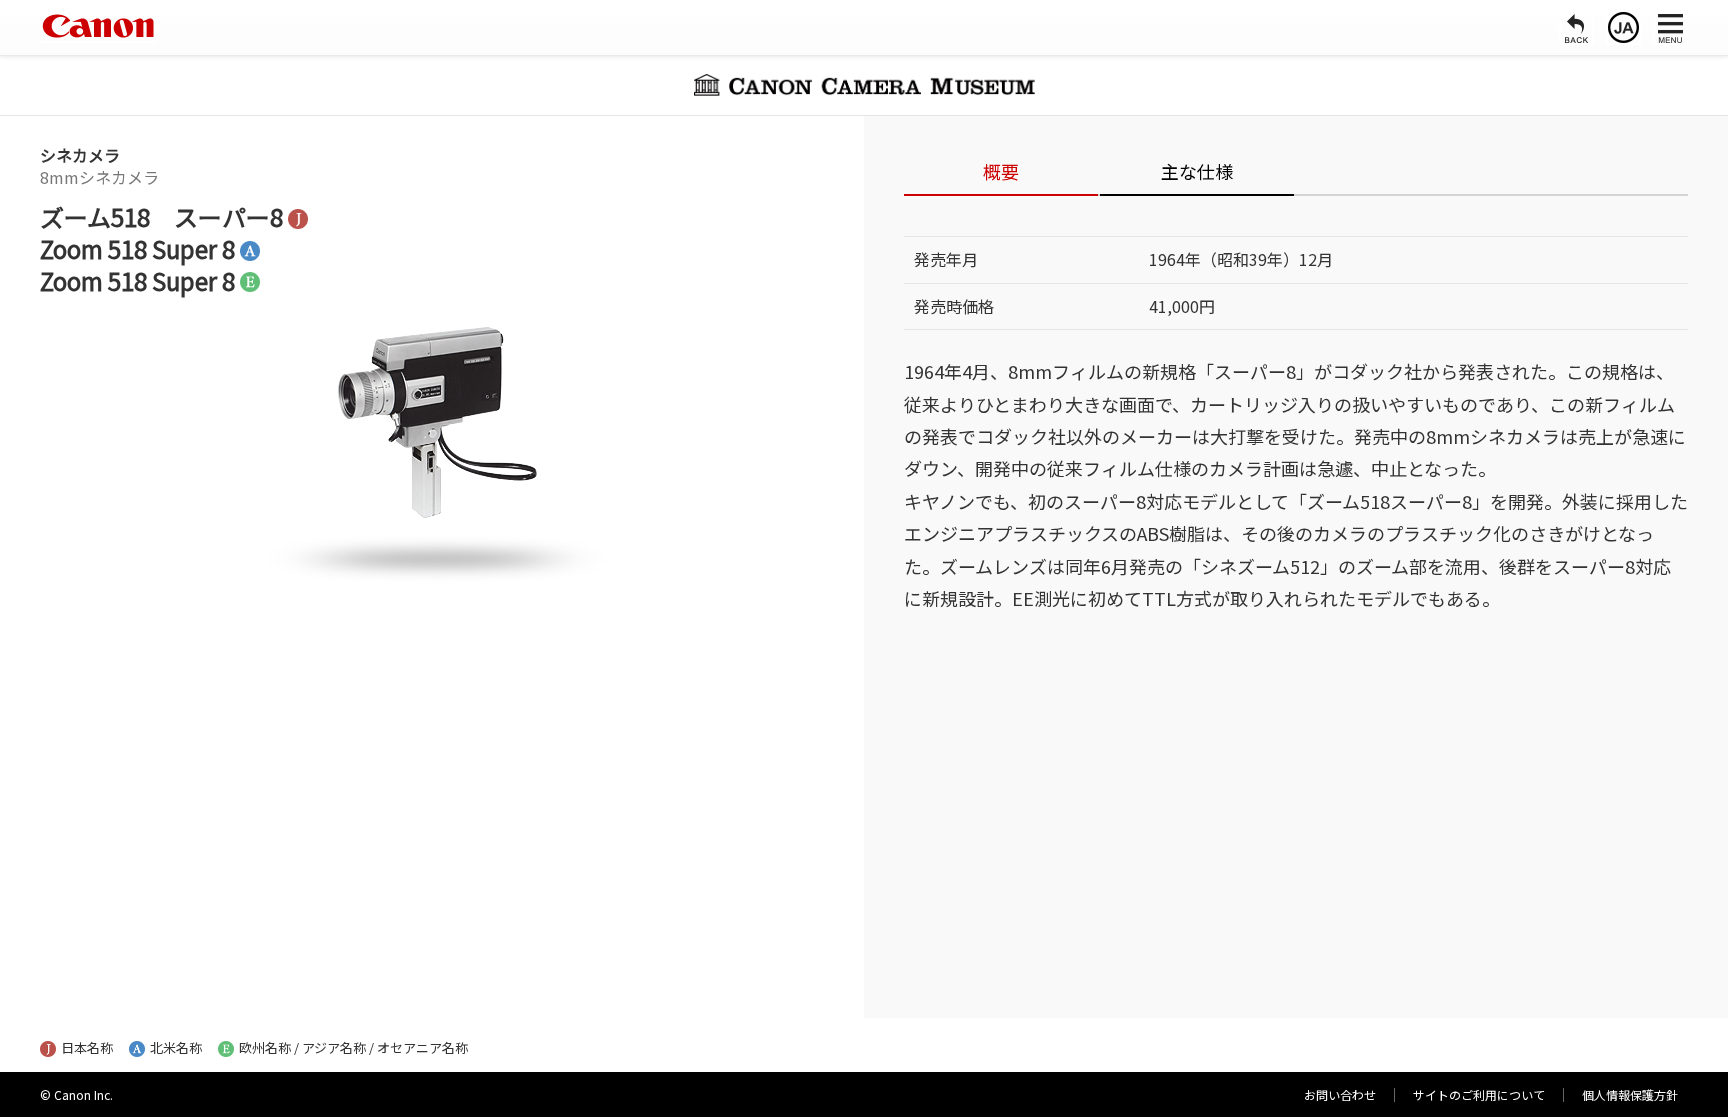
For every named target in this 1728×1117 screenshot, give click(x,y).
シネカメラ (80, 155)
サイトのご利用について (1479, 1094)
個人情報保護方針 (1630, 1094)
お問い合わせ (1340, 1094)
